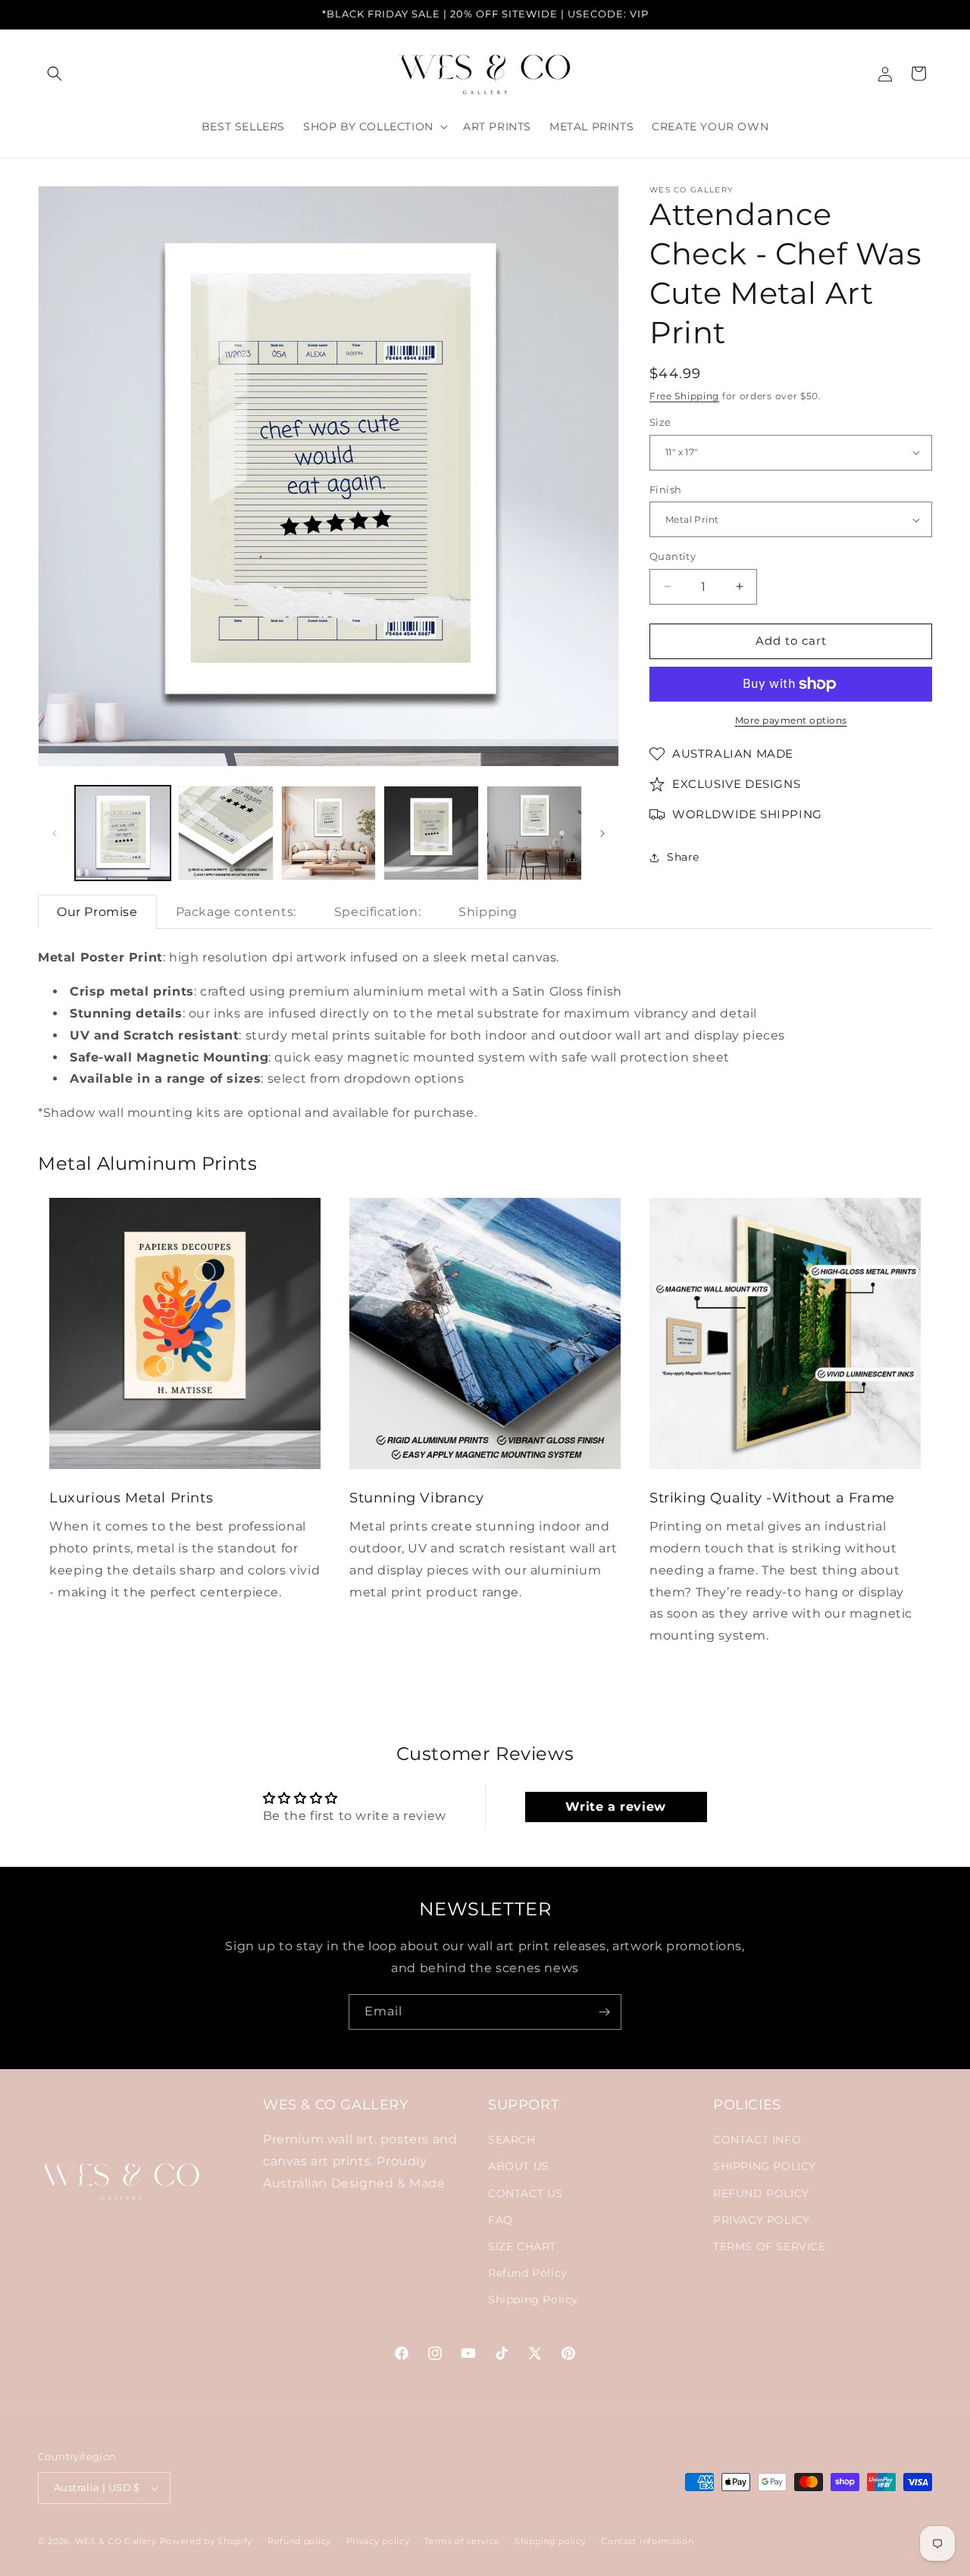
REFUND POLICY (761, 2193)
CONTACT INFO (757, 2140)
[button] (55, 73)
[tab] (97, 912)
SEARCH (512, 2140)
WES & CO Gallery (116, 2541)
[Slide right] (602, 833)
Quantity (673, 556)
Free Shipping (684, 396)
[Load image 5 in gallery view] (534, 833)
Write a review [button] (615, 1807)
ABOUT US (519, 2167)
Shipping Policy (533, 2300)
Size (660, 422)
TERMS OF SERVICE (770, 2247)
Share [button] (683, 857)
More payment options (791, 720)
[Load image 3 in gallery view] (329, 833)
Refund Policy (528, 2274)
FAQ (501, 2220)
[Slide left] (55, 833)
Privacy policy (378, 2540)
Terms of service (462, 2540)
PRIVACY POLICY (761, 2220)
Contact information (647, 2540)
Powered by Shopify (207, 2541)
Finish (665, 489)
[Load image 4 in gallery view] (431, 833)
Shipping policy (551, 2540)
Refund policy (299, 2540)
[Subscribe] (604, 2012)
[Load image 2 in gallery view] (226, 833)
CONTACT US (526, 2193)
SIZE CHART (522, 2247)
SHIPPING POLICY (765, 2167)
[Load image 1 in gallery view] (123, 833)
